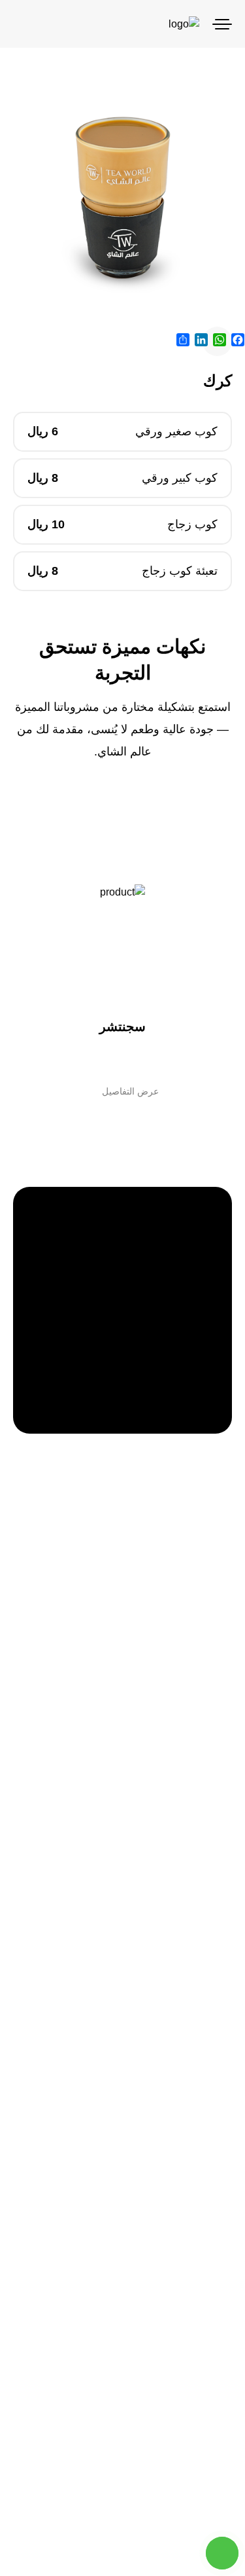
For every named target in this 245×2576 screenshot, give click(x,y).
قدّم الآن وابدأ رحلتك (123, 1460)
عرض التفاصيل (130, 1091)
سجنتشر (122, 1026)
